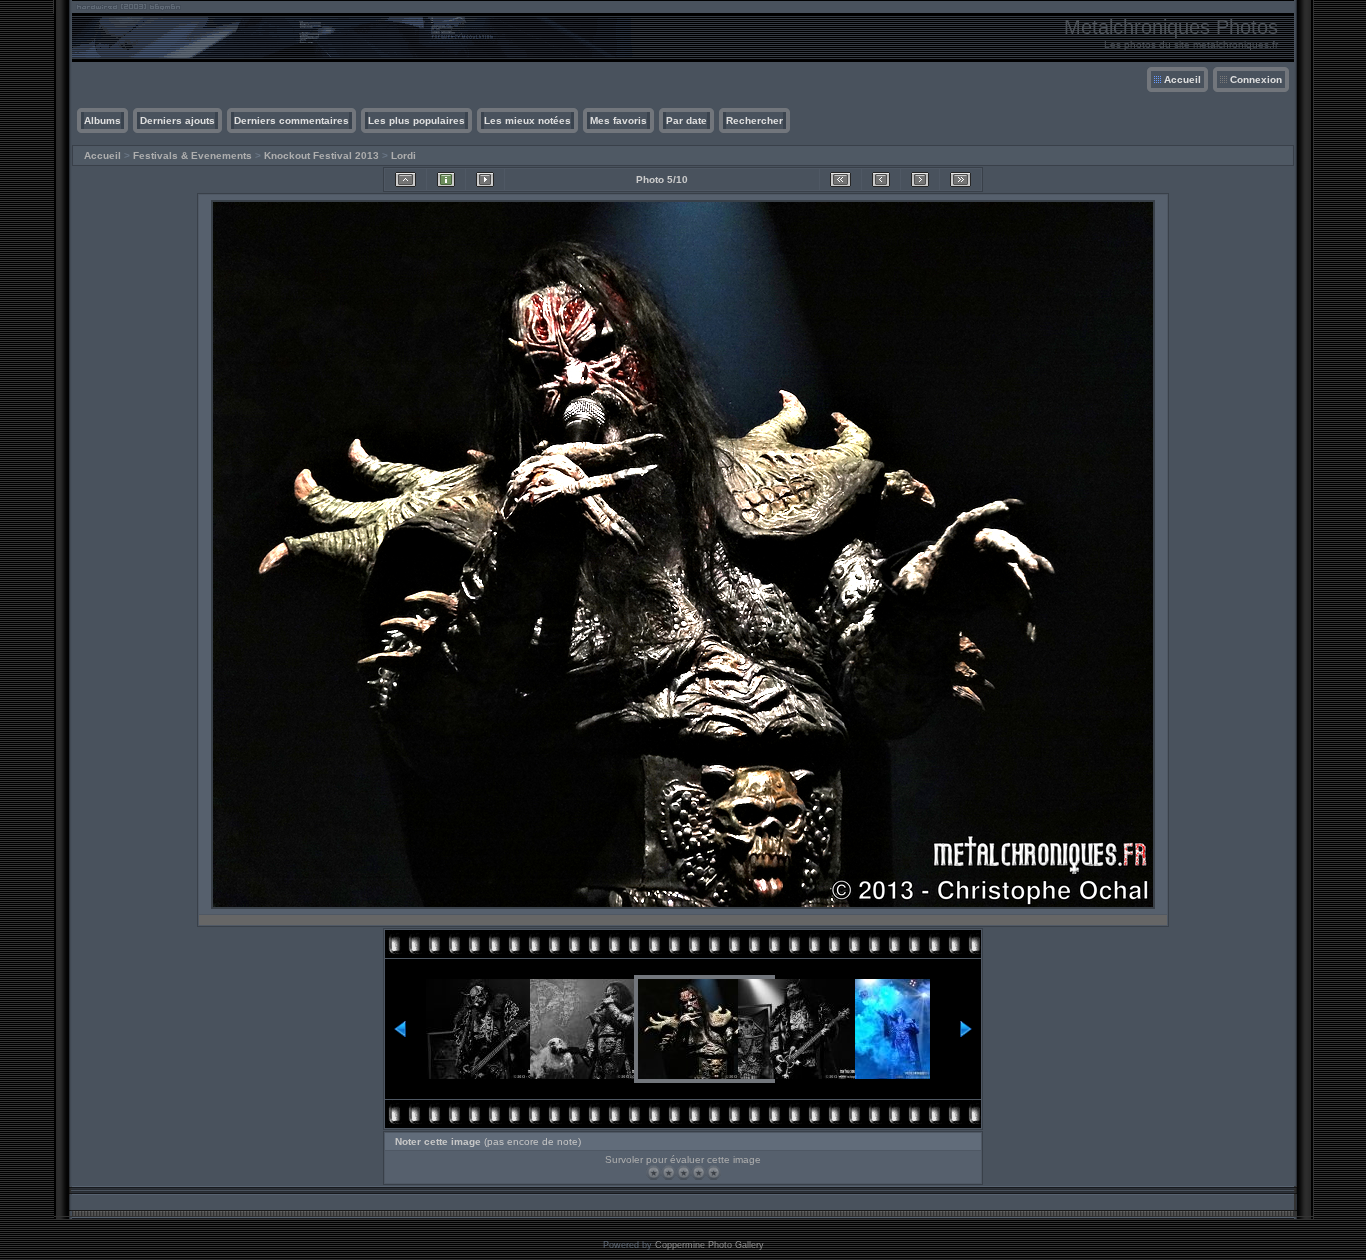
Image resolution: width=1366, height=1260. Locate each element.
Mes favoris (618, 120)
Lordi (403, 155)
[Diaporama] (485, 179)
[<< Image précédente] (881, 179)
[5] (713, 1172)
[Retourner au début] (840, 179)
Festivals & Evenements (192, 155)
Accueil (1182, 79)
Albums (102, 120)
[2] (668, 1172)
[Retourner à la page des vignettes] (405, 179)
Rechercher (754, 120)
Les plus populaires (416, 120)
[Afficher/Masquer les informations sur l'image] (446, 179)
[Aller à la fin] (960, 179)
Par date (686, 120)
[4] (698, 1172)
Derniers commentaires (291, 120)
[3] (683, 1172)
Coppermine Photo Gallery (709, 1245)
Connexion (1256, 79)
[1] (653, 1172)
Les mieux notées (527, 120)
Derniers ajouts (177, 120)
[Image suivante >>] (920, 179)
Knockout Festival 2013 (321, 155)
